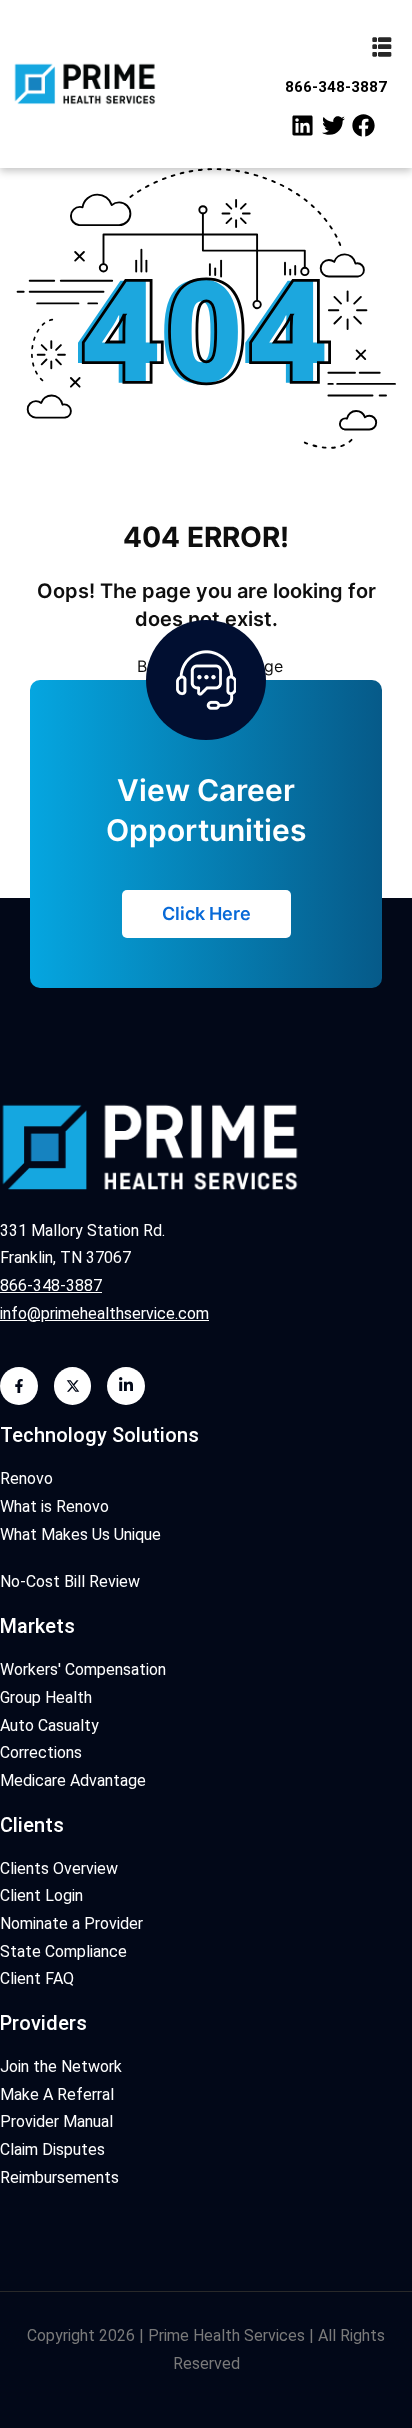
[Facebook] (364, 126)
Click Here (206, 913)
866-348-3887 (336, 87)
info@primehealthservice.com (104, 1313)
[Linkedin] (303, 126)
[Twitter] (333, 126)
